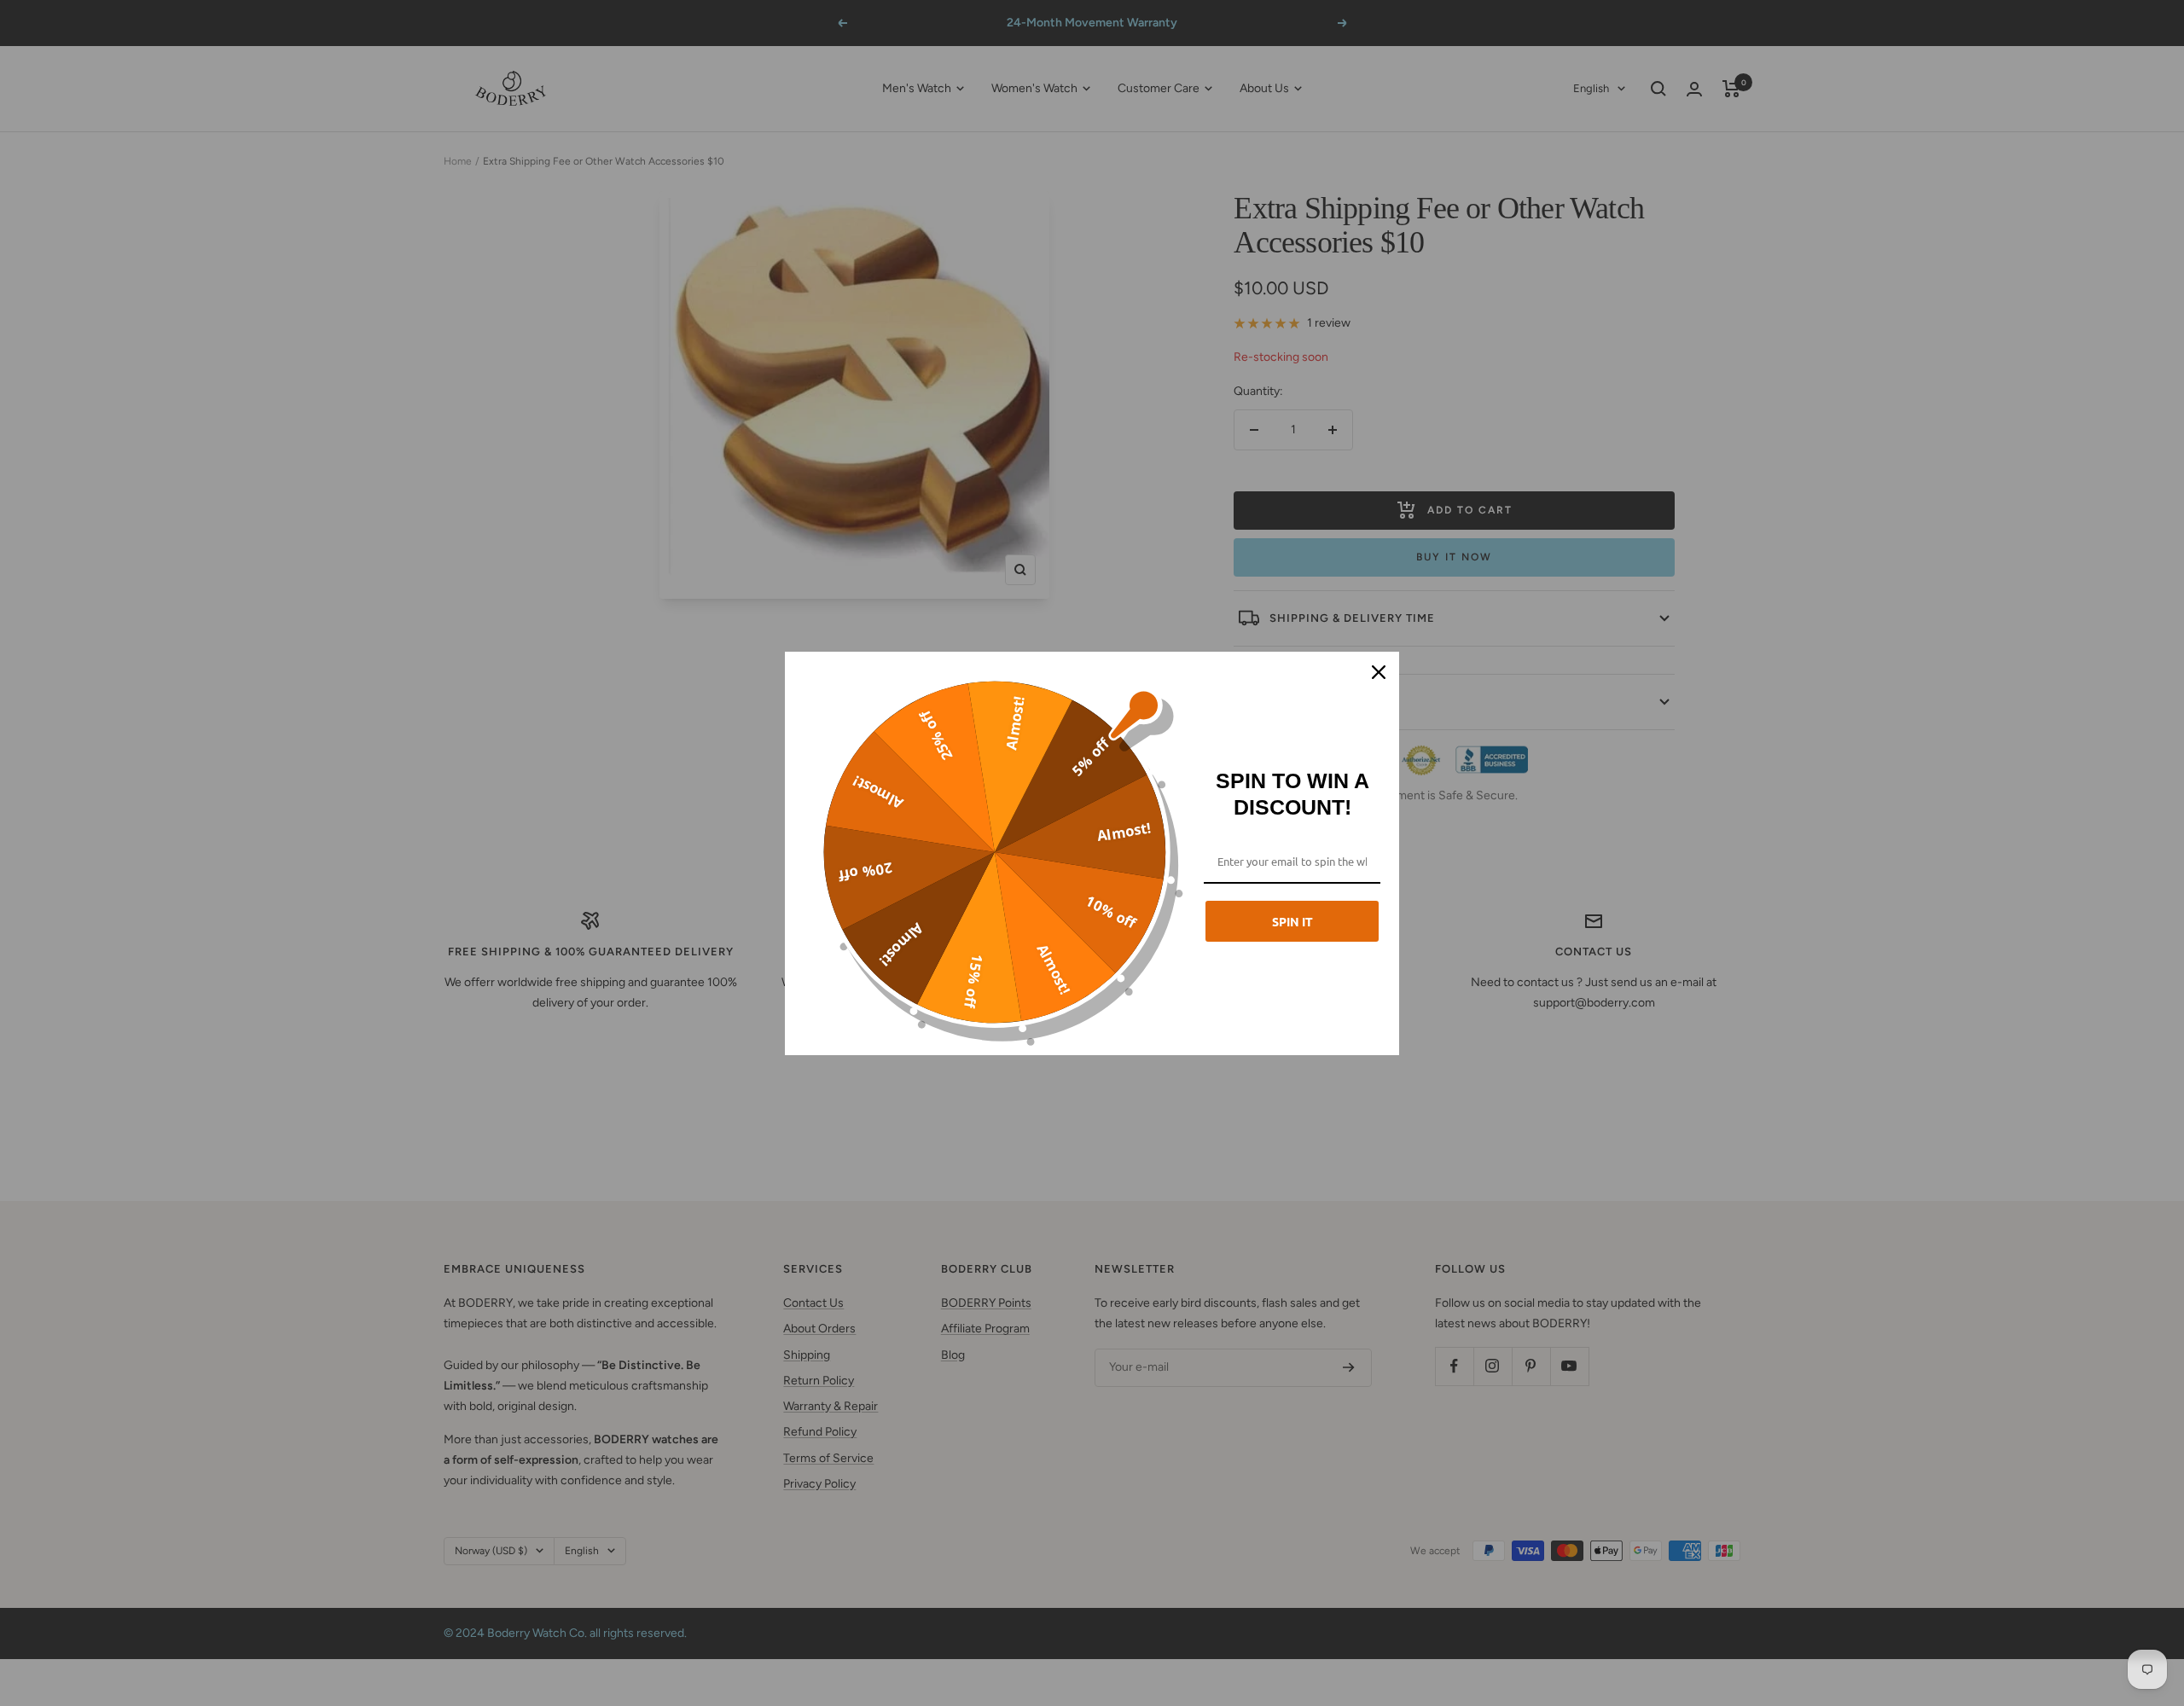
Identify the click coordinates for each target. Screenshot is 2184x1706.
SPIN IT (1292, 921)
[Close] (1379, 672)
